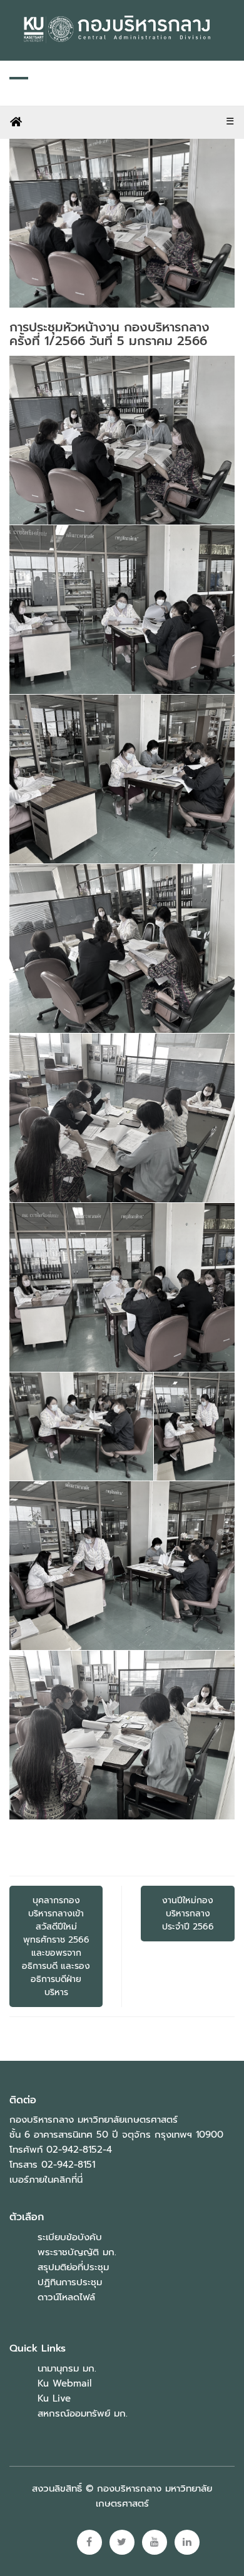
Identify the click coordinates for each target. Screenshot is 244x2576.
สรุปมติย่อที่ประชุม (73, 2267)
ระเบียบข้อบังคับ (70, 2237)
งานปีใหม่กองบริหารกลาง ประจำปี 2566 (188, 1914)
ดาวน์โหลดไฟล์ (66, 2297)
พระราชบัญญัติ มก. (77, 2252)
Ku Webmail (64, 2383)
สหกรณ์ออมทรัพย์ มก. (83, 2413)
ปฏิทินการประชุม (70, 2282)
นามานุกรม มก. (67, 2368)
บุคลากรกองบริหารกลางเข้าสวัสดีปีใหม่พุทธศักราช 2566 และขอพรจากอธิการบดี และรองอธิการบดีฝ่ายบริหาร (56, 1946)
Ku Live (54, 2398)
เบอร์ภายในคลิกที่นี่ (46, 2180)
